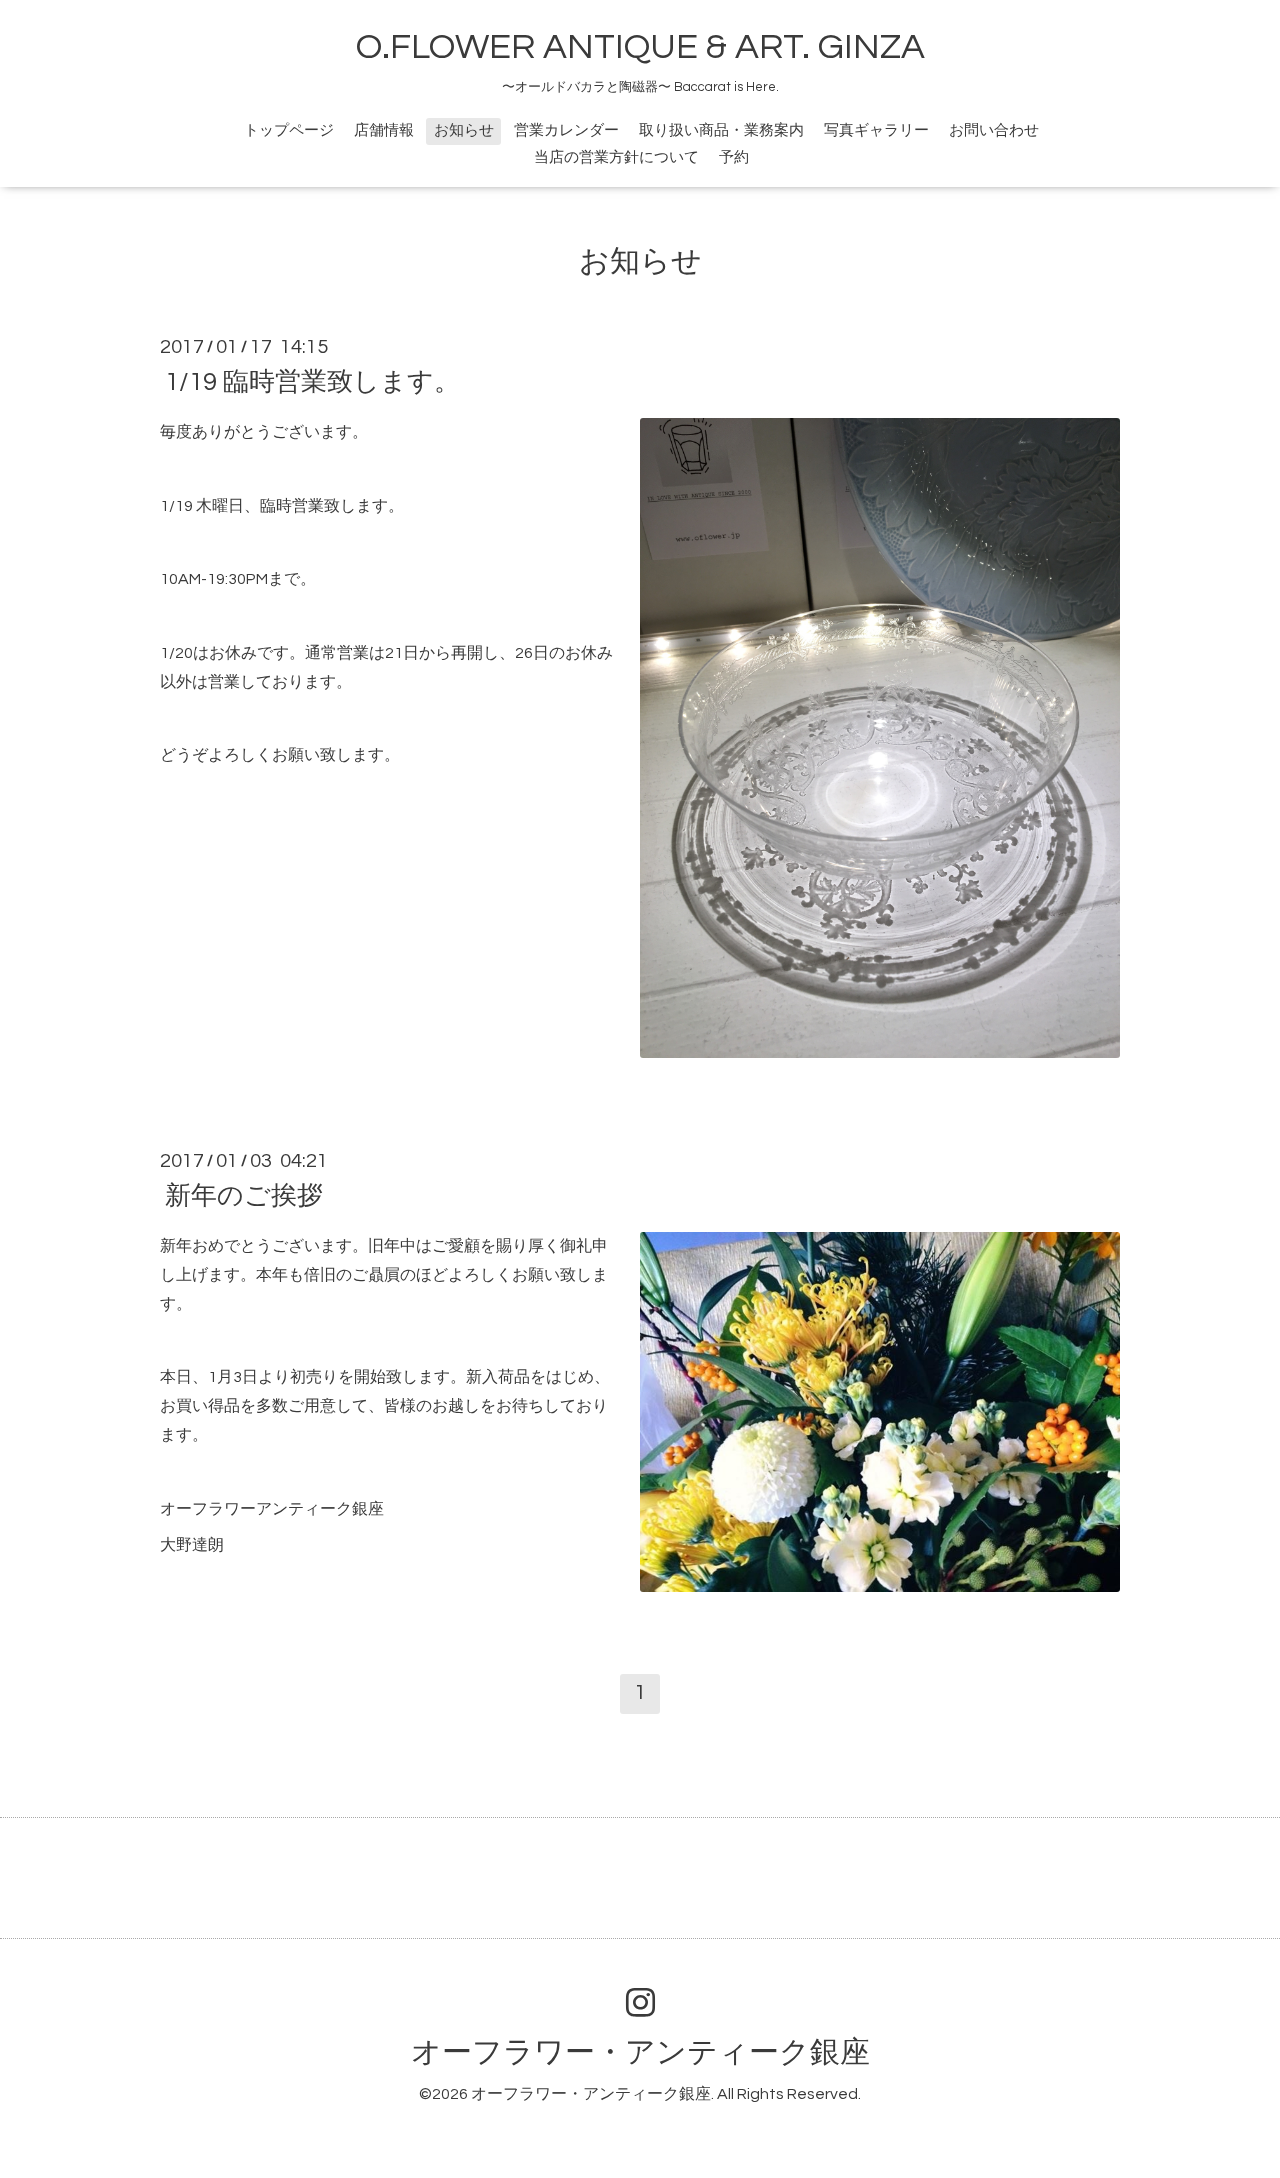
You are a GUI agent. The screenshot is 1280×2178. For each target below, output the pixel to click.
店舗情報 (384, 130)
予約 (734, 157)
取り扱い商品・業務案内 (721, 130)
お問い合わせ (994, 130)
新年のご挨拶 (244, 1196)
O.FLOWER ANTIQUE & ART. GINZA (640, 47)
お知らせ (464, 130)
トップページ (289, 130)
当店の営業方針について (616, 157)
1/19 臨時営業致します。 (312, 382)
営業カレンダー (566, 130)
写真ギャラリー (876, 130)
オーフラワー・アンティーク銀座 (640, 2052)
